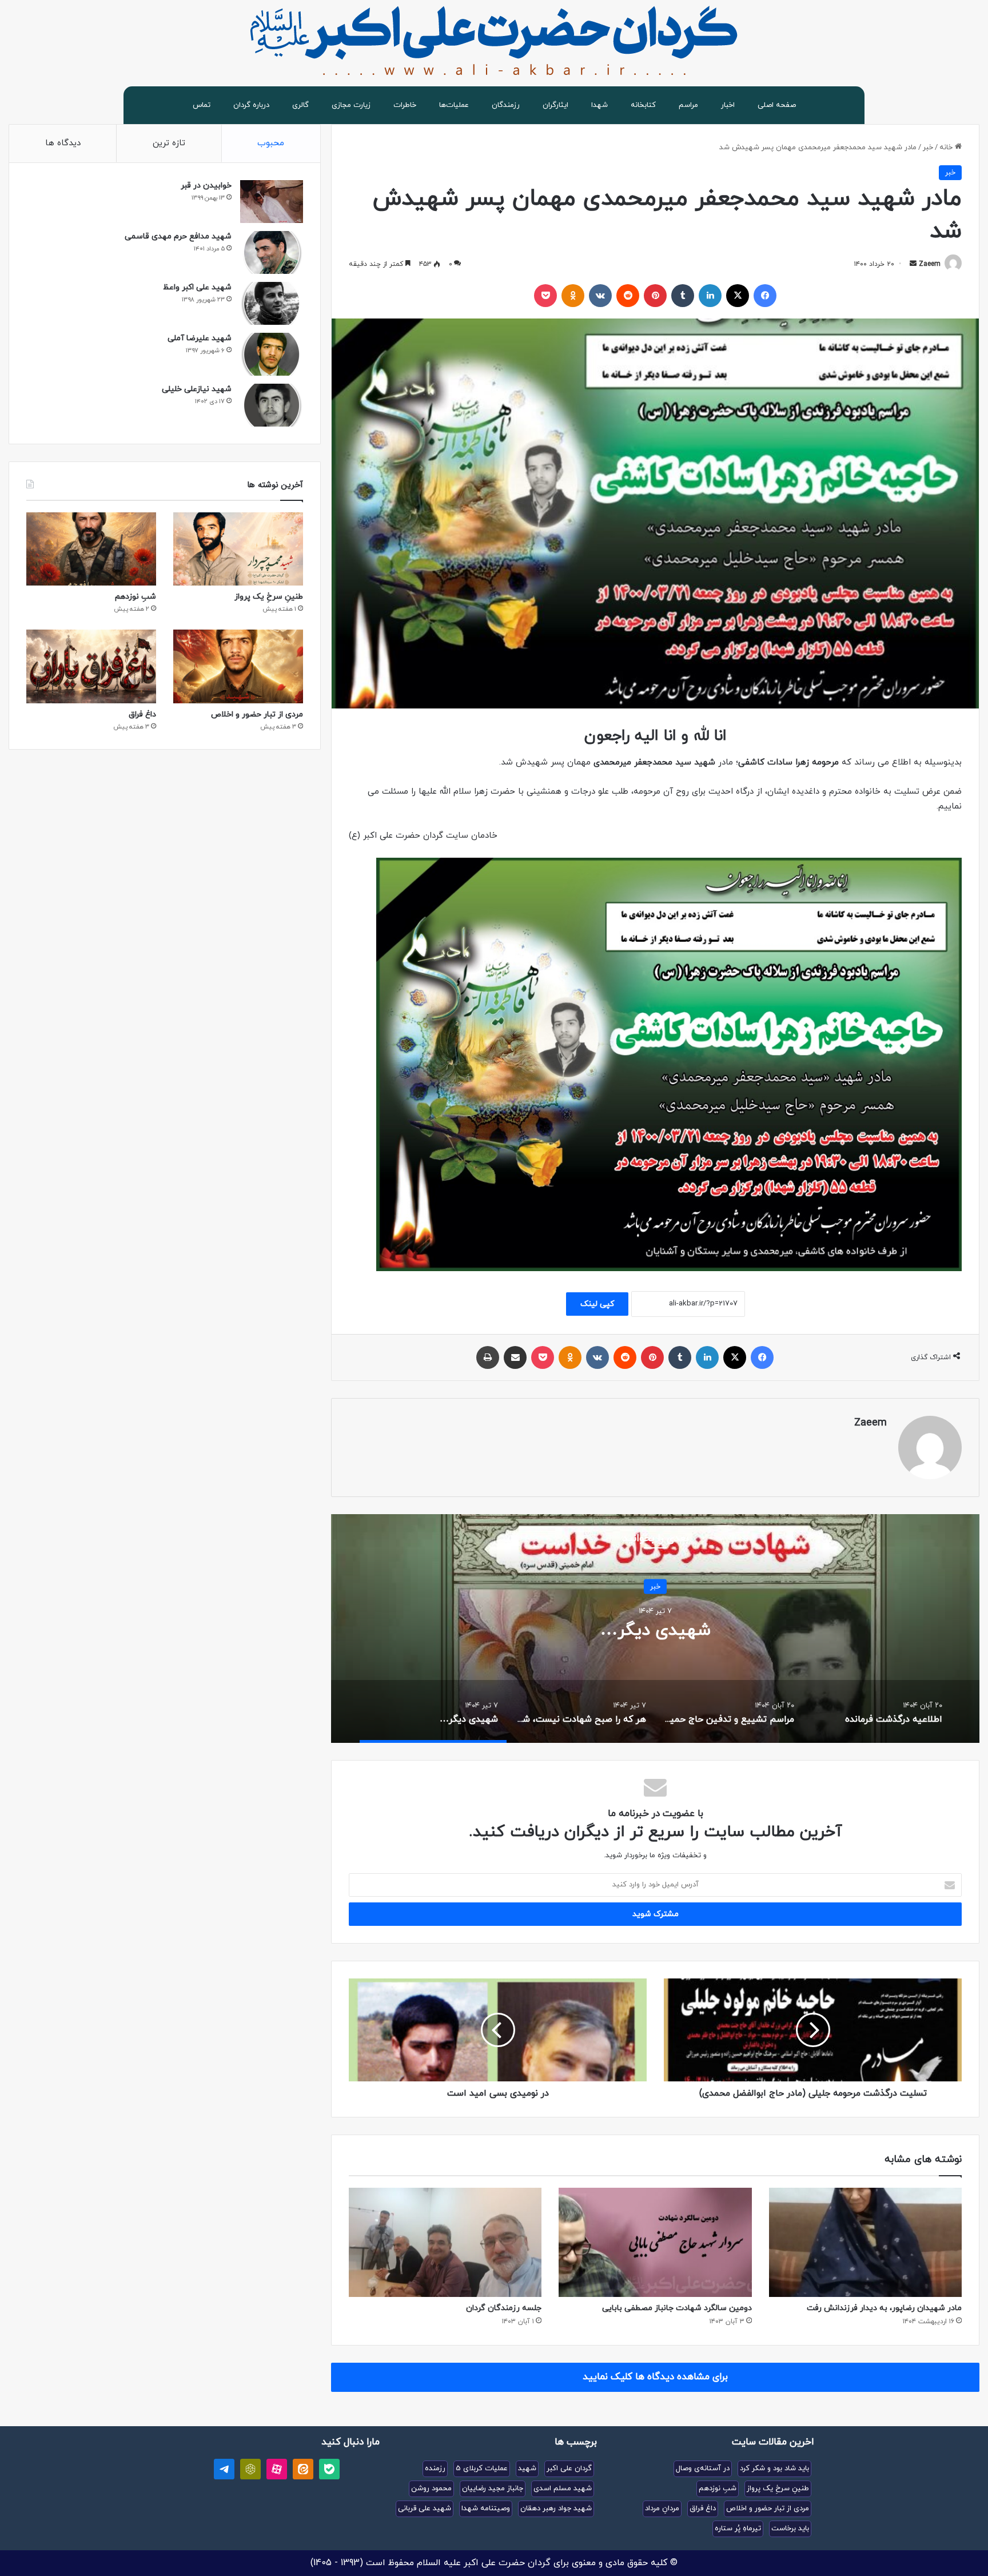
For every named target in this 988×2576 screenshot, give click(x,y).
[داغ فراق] (91, 666)
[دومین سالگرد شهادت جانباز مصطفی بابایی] (655, 2242)
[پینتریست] (655, 296)
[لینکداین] (710, 296)
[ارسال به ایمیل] (913, 264)
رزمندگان (506, 105)
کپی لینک (597, 1304)
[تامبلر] (683, 296)
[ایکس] (738, 296)
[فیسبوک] (765, 296)
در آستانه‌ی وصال (703, 2468)
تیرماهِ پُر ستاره (738, 2529)
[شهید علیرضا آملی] (272, 354)
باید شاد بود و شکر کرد (774, 2468)
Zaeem (930, 264)
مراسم (688, 105)
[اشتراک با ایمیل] (515, 1357)
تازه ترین (169, 143)
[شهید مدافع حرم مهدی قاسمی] (272, 252)
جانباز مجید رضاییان (493, 2489)
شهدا (599, 105)
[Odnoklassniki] (573, 296)
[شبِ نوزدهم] (91, 549)
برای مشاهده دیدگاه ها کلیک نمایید (655, 2377)
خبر (928, 148)
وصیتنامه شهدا (486, 2509)
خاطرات (405, 105)
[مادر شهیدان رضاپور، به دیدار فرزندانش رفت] (865, 2242)
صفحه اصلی (777, 105)
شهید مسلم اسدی (563, 2489)
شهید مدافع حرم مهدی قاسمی (178, 236)
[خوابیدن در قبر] (272, 202)
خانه (947, 148)
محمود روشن (431, 2489)
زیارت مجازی (351, 105)
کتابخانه (643, 105)
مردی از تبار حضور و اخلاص (257, 714)
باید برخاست (790, 2529)
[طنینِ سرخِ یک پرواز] (238, 549)
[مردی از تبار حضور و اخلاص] (238, 666)
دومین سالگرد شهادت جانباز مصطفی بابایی (677, 2308)
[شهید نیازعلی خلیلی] (272, 405)
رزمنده (435, 2468)
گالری (300, 105)
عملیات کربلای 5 (482, 2468)
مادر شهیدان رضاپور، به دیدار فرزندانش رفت (884, 2308)
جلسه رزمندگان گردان (504, 2308)
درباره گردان (251, 105)
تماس (202, 105)
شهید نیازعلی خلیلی (197, 389)
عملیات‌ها (454, 105)
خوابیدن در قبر (206, 186)
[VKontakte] (600, 296)
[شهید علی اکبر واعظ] (272, 303)
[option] (655, 1629)
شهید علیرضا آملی (200, 338)
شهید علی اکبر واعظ (197, 287)
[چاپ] (488, 1357)
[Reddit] (628, 296)
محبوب (271, 143)
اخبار (728, 105)
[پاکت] (545, 296)
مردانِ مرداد (662, 2509)
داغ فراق (142, 714)
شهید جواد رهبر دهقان (556, 2509)
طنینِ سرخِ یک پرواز (269, 597)
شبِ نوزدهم (136, 597)
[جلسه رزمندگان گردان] (445, 2242)
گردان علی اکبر (569, 2468)
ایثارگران (555, 105)
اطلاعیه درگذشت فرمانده (656, 1630)
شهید (527, 2468)
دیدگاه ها (63, 143)
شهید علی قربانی (425, 2509)
